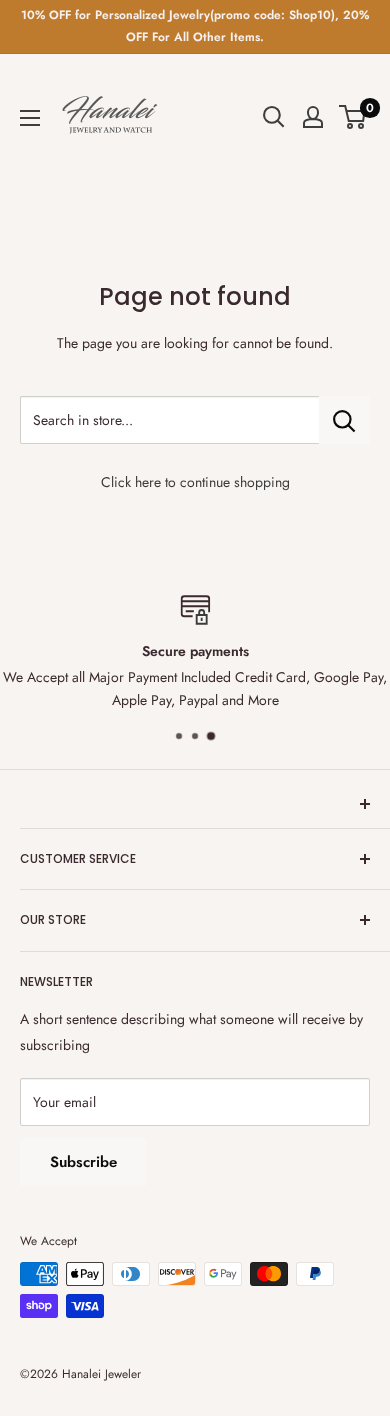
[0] (353, 117)
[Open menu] (30, 118)
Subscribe (83, 1162)
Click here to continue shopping (195, 482)
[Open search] (274, 117)
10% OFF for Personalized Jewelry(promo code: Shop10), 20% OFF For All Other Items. (195, 26)
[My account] (313, 117)
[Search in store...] (344, 420)
